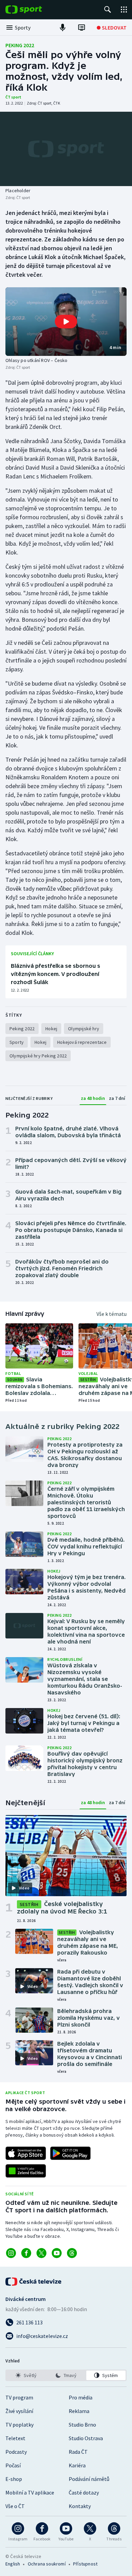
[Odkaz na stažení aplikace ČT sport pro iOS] (26, 2153)
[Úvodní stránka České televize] (34, 2282)
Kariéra (77, 2465)
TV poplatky (19, 2425)
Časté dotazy (84, 2492)
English (13, 2564)
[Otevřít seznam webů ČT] (124, 10)
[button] (66, 321)
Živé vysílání (19, 2411)
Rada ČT (78, 2452)
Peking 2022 (20, 45)
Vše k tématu (112, 1314)
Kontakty (80, 2506)
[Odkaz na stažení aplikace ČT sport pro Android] (70, 2153)
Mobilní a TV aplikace (30, 2492)
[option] (26, 2375)
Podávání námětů (89, 2479)
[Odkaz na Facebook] (26, 2253)
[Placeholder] (66, 149)
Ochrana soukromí (47, 2564)
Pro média (81, 2397)
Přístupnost (85, 2564)
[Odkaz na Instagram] (11, 2253)
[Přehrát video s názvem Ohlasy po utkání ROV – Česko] (66, 322)
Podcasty (16, 2452)
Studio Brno (82, 2425)
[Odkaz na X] (41, 2253)
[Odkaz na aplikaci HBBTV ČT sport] (26, 2171)
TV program (19, 2397)
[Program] (82, 28)
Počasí (13, 2465)
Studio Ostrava (86, 2438)
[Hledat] (108, 10)
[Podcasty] (63, 28)
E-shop (14, 2479)
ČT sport (13, 97)
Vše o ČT (15, 2506)
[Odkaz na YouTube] (57, 2253)
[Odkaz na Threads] (72, 2253)
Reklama (79, 2411)
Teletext (15, 2438)
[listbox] (66, 2375)
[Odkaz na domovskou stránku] (34, 10)
